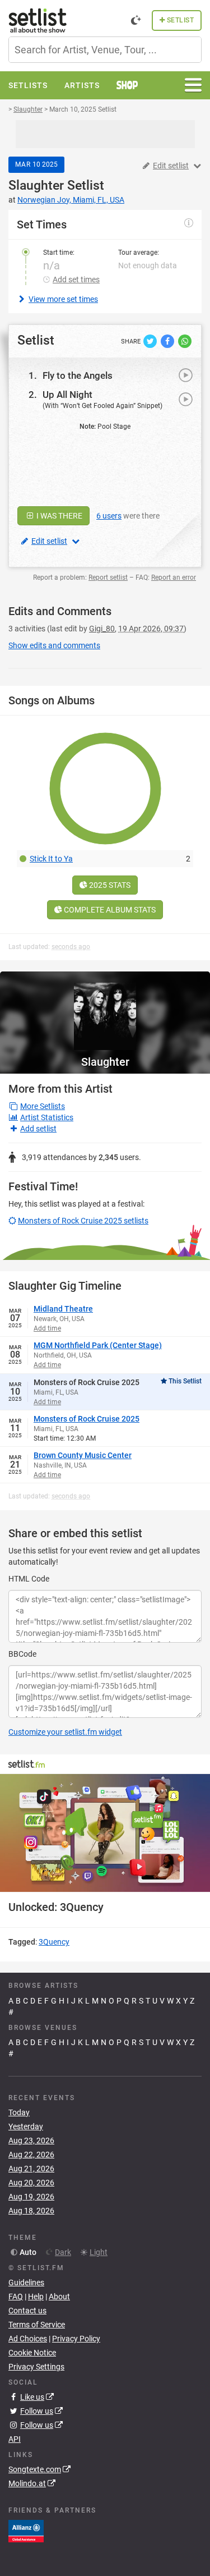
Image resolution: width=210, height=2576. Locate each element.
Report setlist (108, 577)
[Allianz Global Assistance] (26, 2530)
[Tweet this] (151, 340)
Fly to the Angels (78, 375)
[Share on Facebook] (168, 340)
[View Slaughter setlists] (105, 1011)
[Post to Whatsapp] (185, 340)
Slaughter (36, 185)
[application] (105, 1833)
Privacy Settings (36, 2367)
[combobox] (105, 50)
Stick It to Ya (51, 859)
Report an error (174, 577)
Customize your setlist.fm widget (65, 1732)
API (15, 2439)
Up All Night (67, 395)
